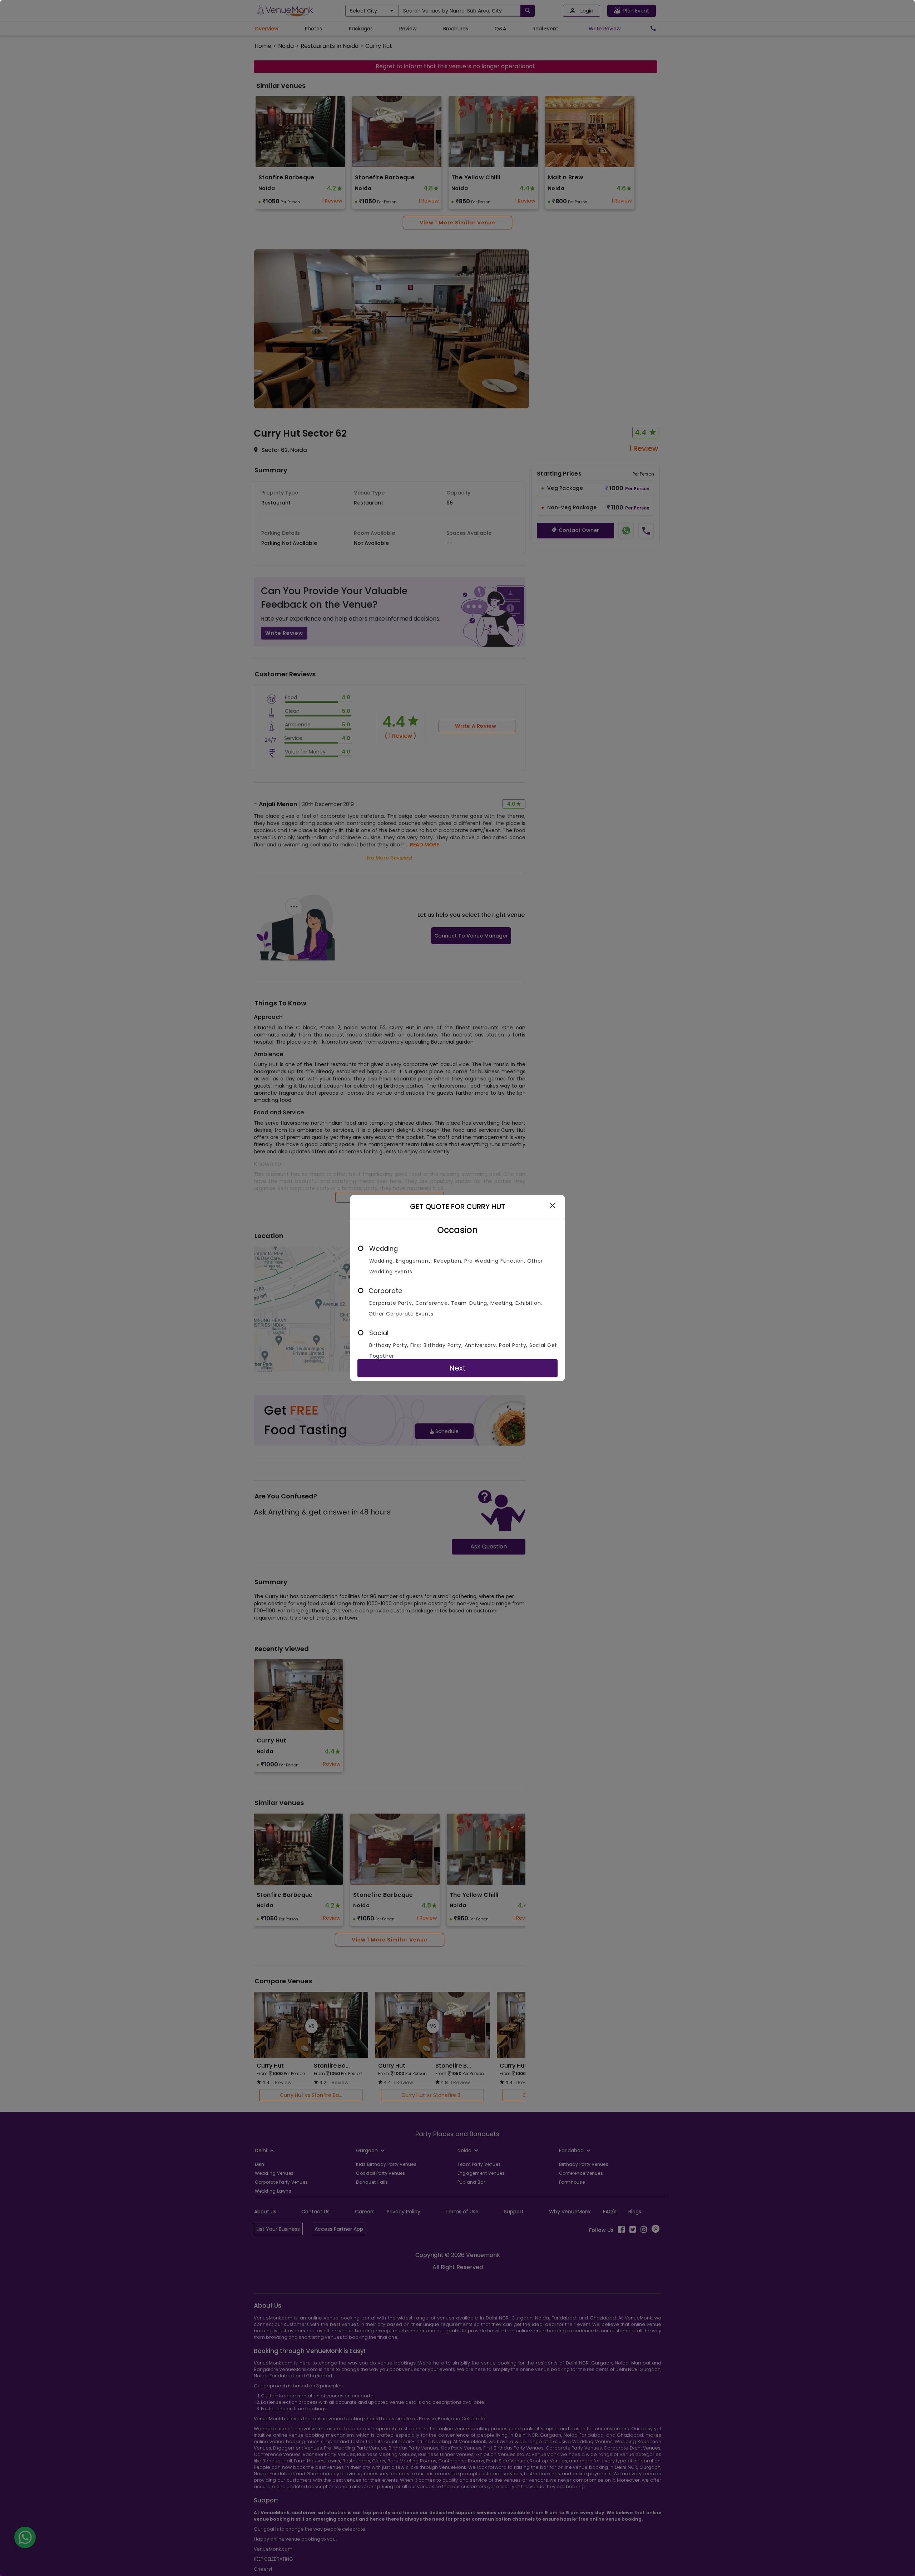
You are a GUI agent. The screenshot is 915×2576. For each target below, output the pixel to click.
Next (457, 1368)
